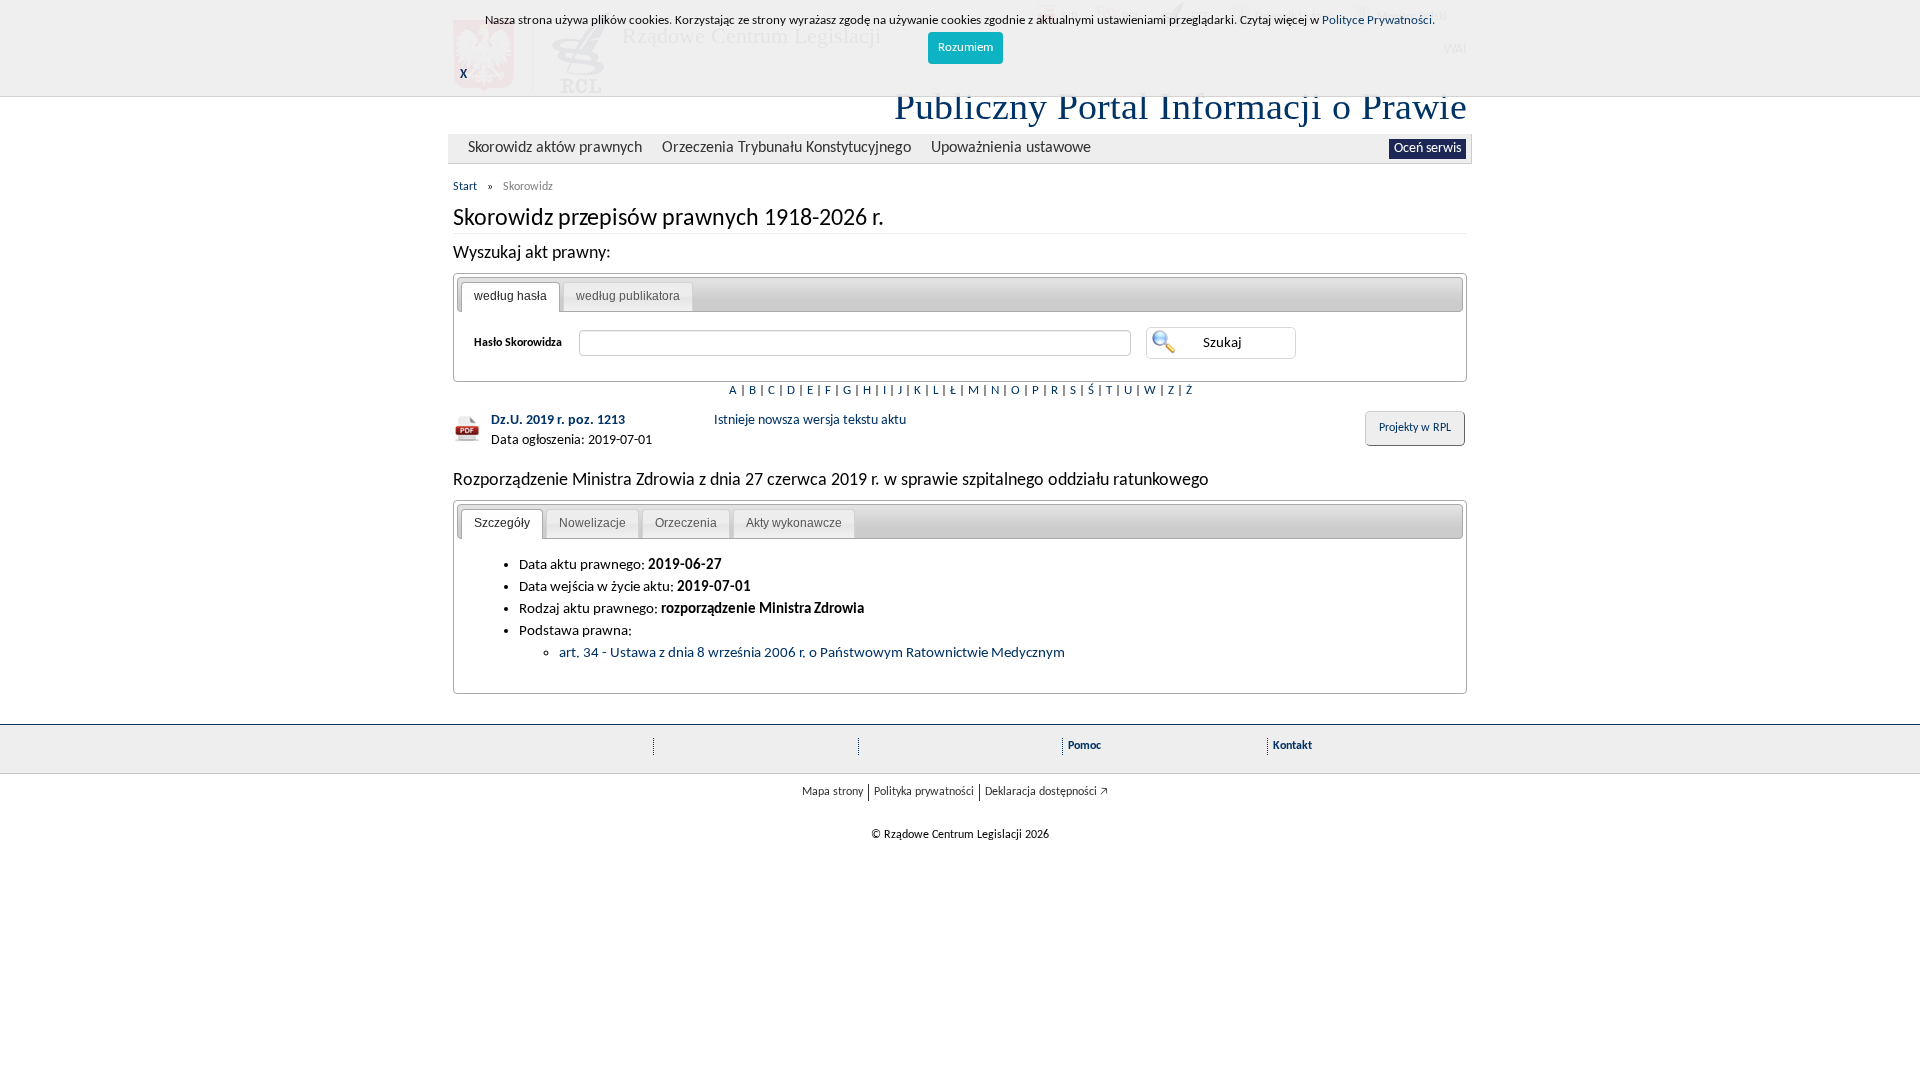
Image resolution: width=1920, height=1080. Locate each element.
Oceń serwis (1427, 148)
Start (465, 187)
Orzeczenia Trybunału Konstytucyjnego (786, 148)
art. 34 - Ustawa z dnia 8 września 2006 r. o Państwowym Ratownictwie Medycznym (812, 653)
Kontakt (1292, 746)
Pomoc (1084, 746)
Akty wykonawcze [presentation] (794, 523)
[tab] (510, 297)
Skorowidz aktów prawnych (555, 148)
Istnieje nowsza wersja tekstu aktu (810, 420)
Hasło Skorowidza (518, 343)
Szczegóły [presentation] (502, 523)
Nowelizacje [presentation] (592, 523)
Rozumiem (965, 47)
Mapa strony (832, 792)
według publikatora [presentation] (628, 296)
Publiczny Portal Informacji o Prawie (1180, 106)
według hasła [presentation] (510, 296)
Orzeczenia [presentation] (686, 523)
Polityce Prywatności (1377, 20)
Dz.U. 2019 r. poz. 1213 (558, 420)
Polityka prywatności (924, 792)
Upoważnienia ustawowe (1011, 148)
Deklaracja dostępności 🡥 (1046, 792)
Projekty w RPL (1415, 428)
